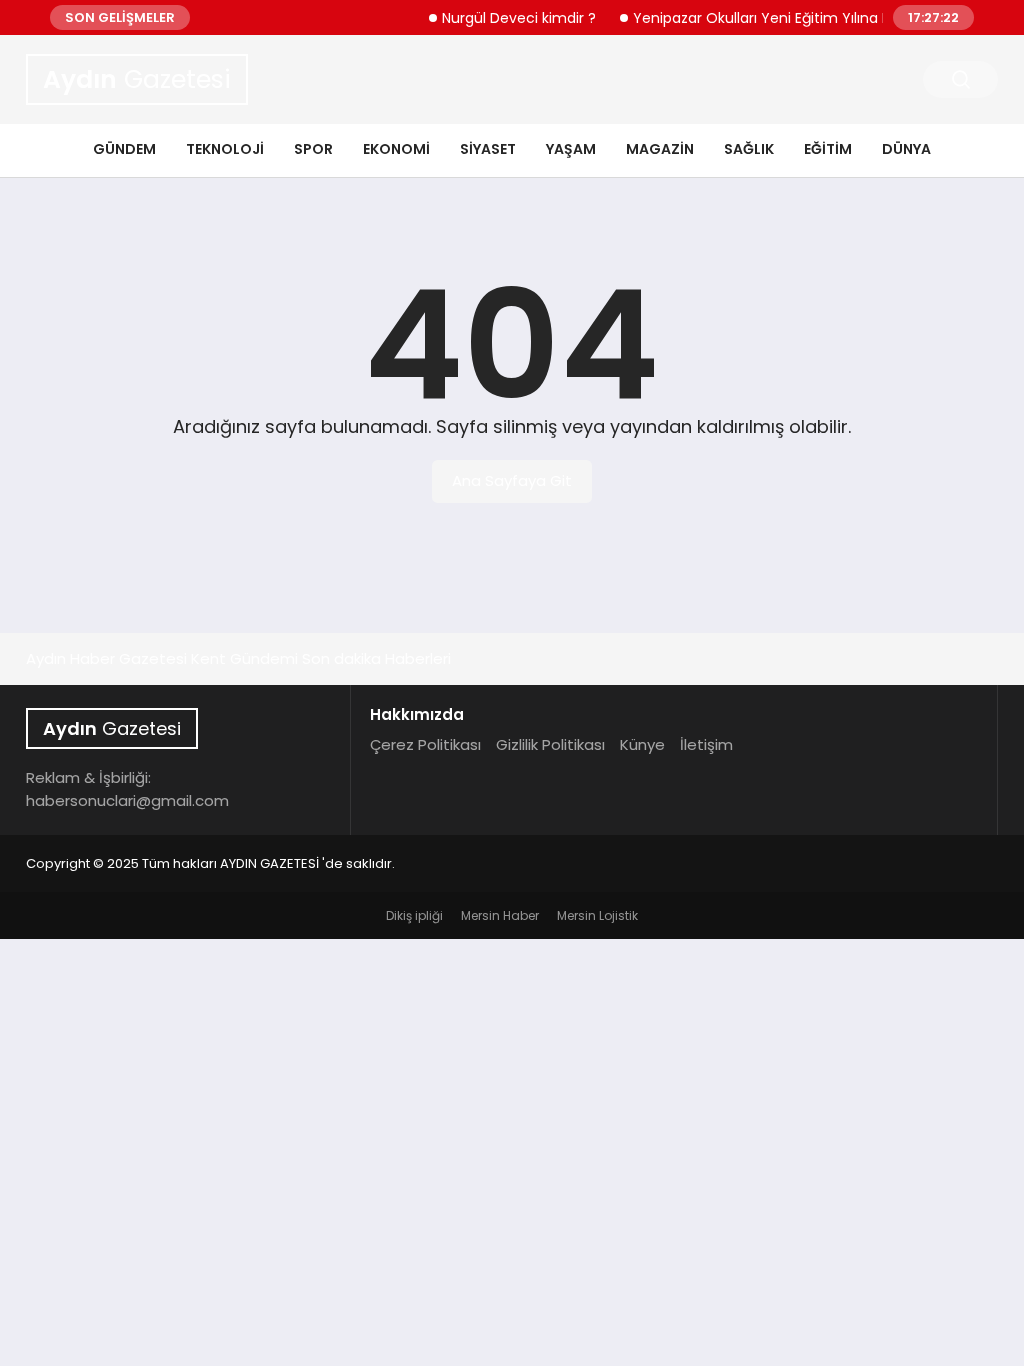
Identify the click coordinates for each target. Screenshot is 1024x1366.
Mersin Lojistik (597, 915)
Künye (642, 744)
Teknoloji (225, 149)
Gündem (124, 149)
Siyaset (488, 149)
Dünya (906, 149)
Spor (313, 149)
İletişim (706, 744)
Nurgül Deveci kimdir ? (509, 18)
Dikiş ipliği (414, 915)
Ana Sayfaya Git (512, 480)
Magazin (660, 149)
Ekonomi (396, 149)
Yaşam (571, 149)
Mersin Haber (500, 915)
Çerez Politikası (425, 744)
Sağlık (749, 149)
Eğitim (828, 149)
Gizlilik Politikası (550, 744)
